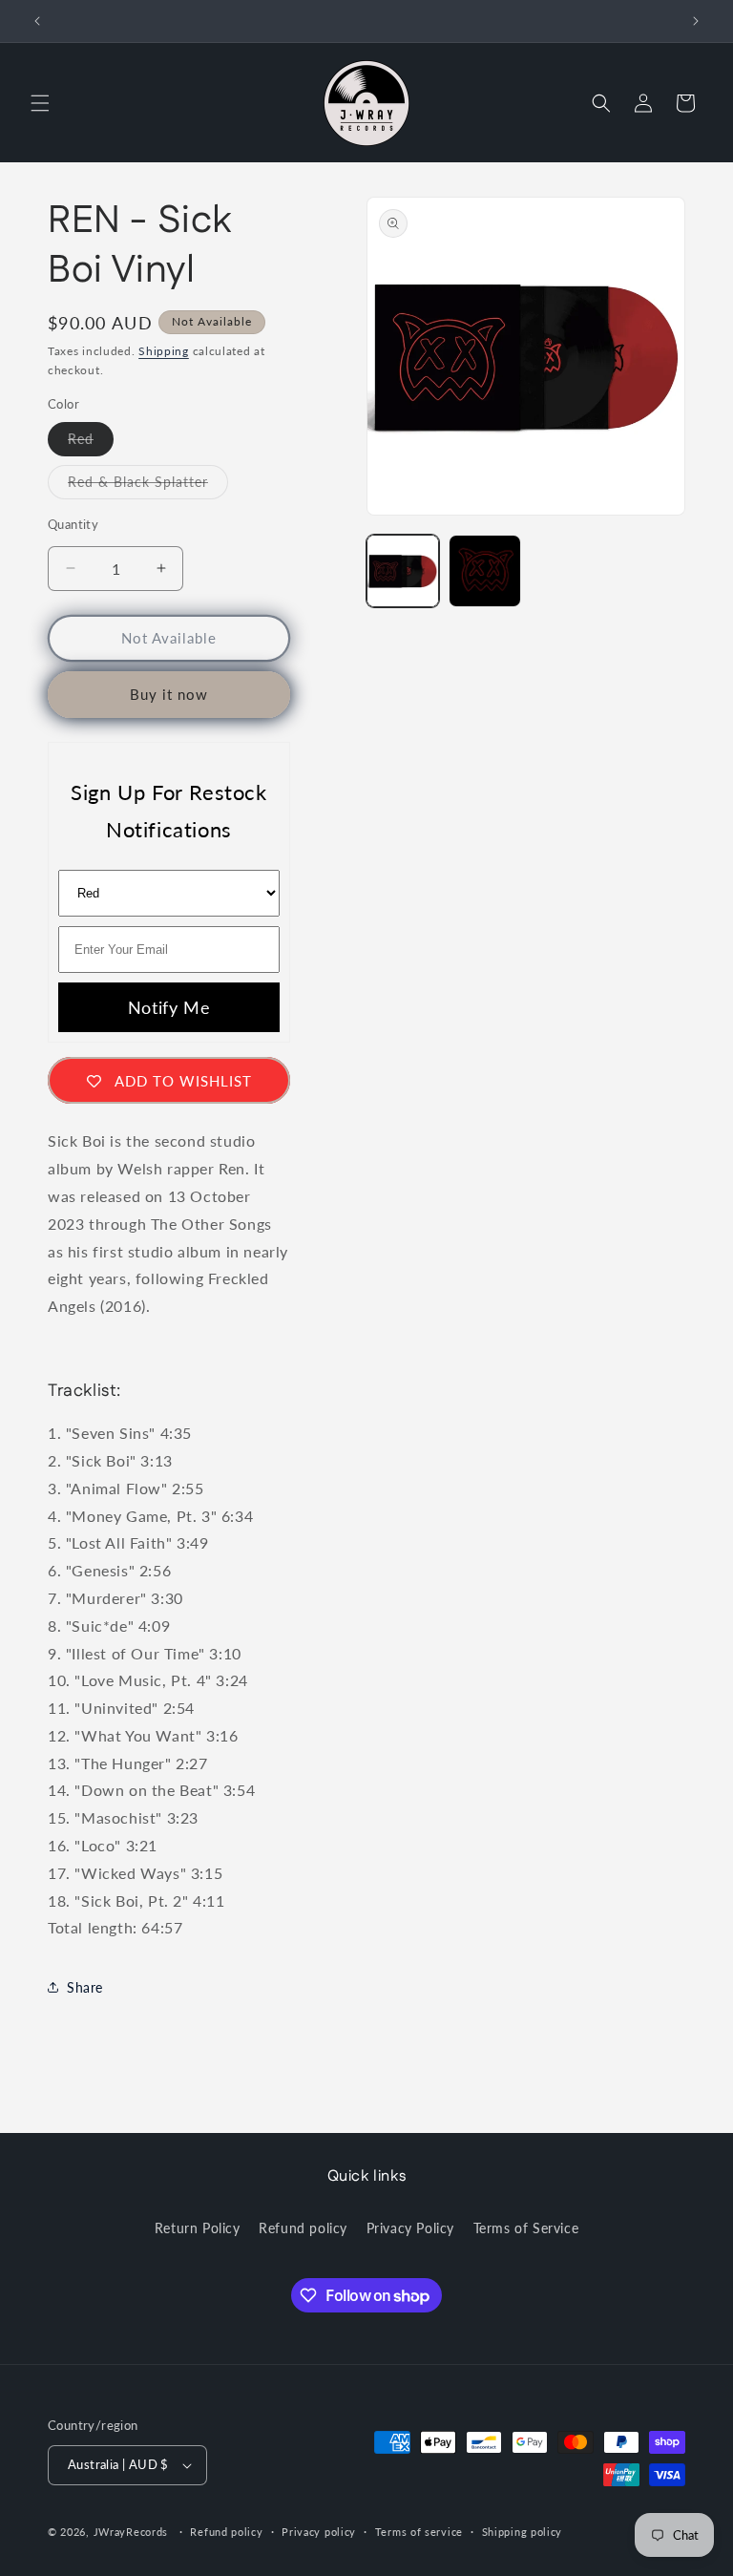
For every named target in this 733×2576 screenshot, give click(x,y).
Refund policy (303, 2228)
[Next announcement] (696, 21)
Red (91, 443)
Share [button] (85, 1987)
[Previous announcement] (37, 21)
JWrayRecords (131, 2532)
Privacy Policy (410, 2228)
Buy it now (169, 694)
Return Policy (198, 2228)
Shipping (164, 351)
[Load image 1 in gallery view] (403, 571)
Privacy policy (319, 2532)
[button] (40, 103)
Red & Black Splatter (148, 486)
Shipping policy (523, 2532)
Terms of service (419, 2532)
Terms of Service (526, 2228)
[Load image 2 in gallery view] (485, 571)
